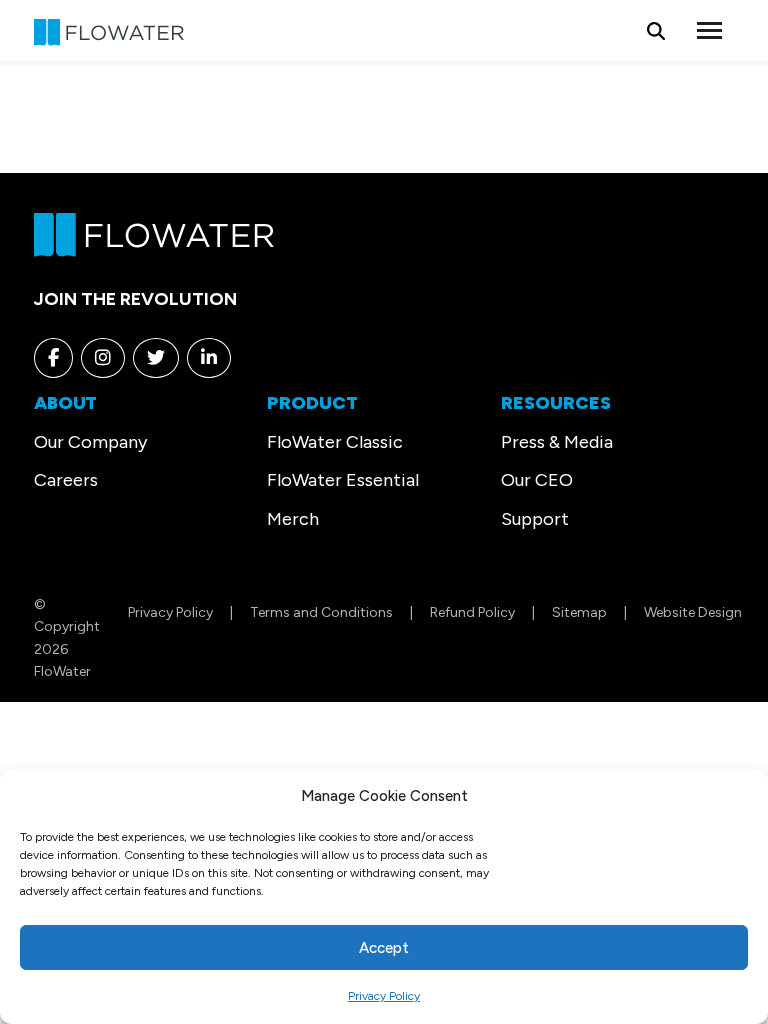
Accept (384, 948)
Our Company (90, 442)
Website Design (693, 612)
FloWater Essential (343, 480)
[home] (154, 233)
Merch (293, 519)
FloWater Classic (335, 442)
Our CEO (537, 480)
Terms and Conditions (321, 612)
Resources (556, 403)
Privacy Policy (384, 996)
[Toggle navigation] (709, 30)
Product (312, 403)
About (65, 403)
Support (535, 519)
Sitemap (579, 612)
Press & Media (557, 442)
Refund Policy (472, 612)
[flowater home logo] (109, 30)
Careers (66, 480)
